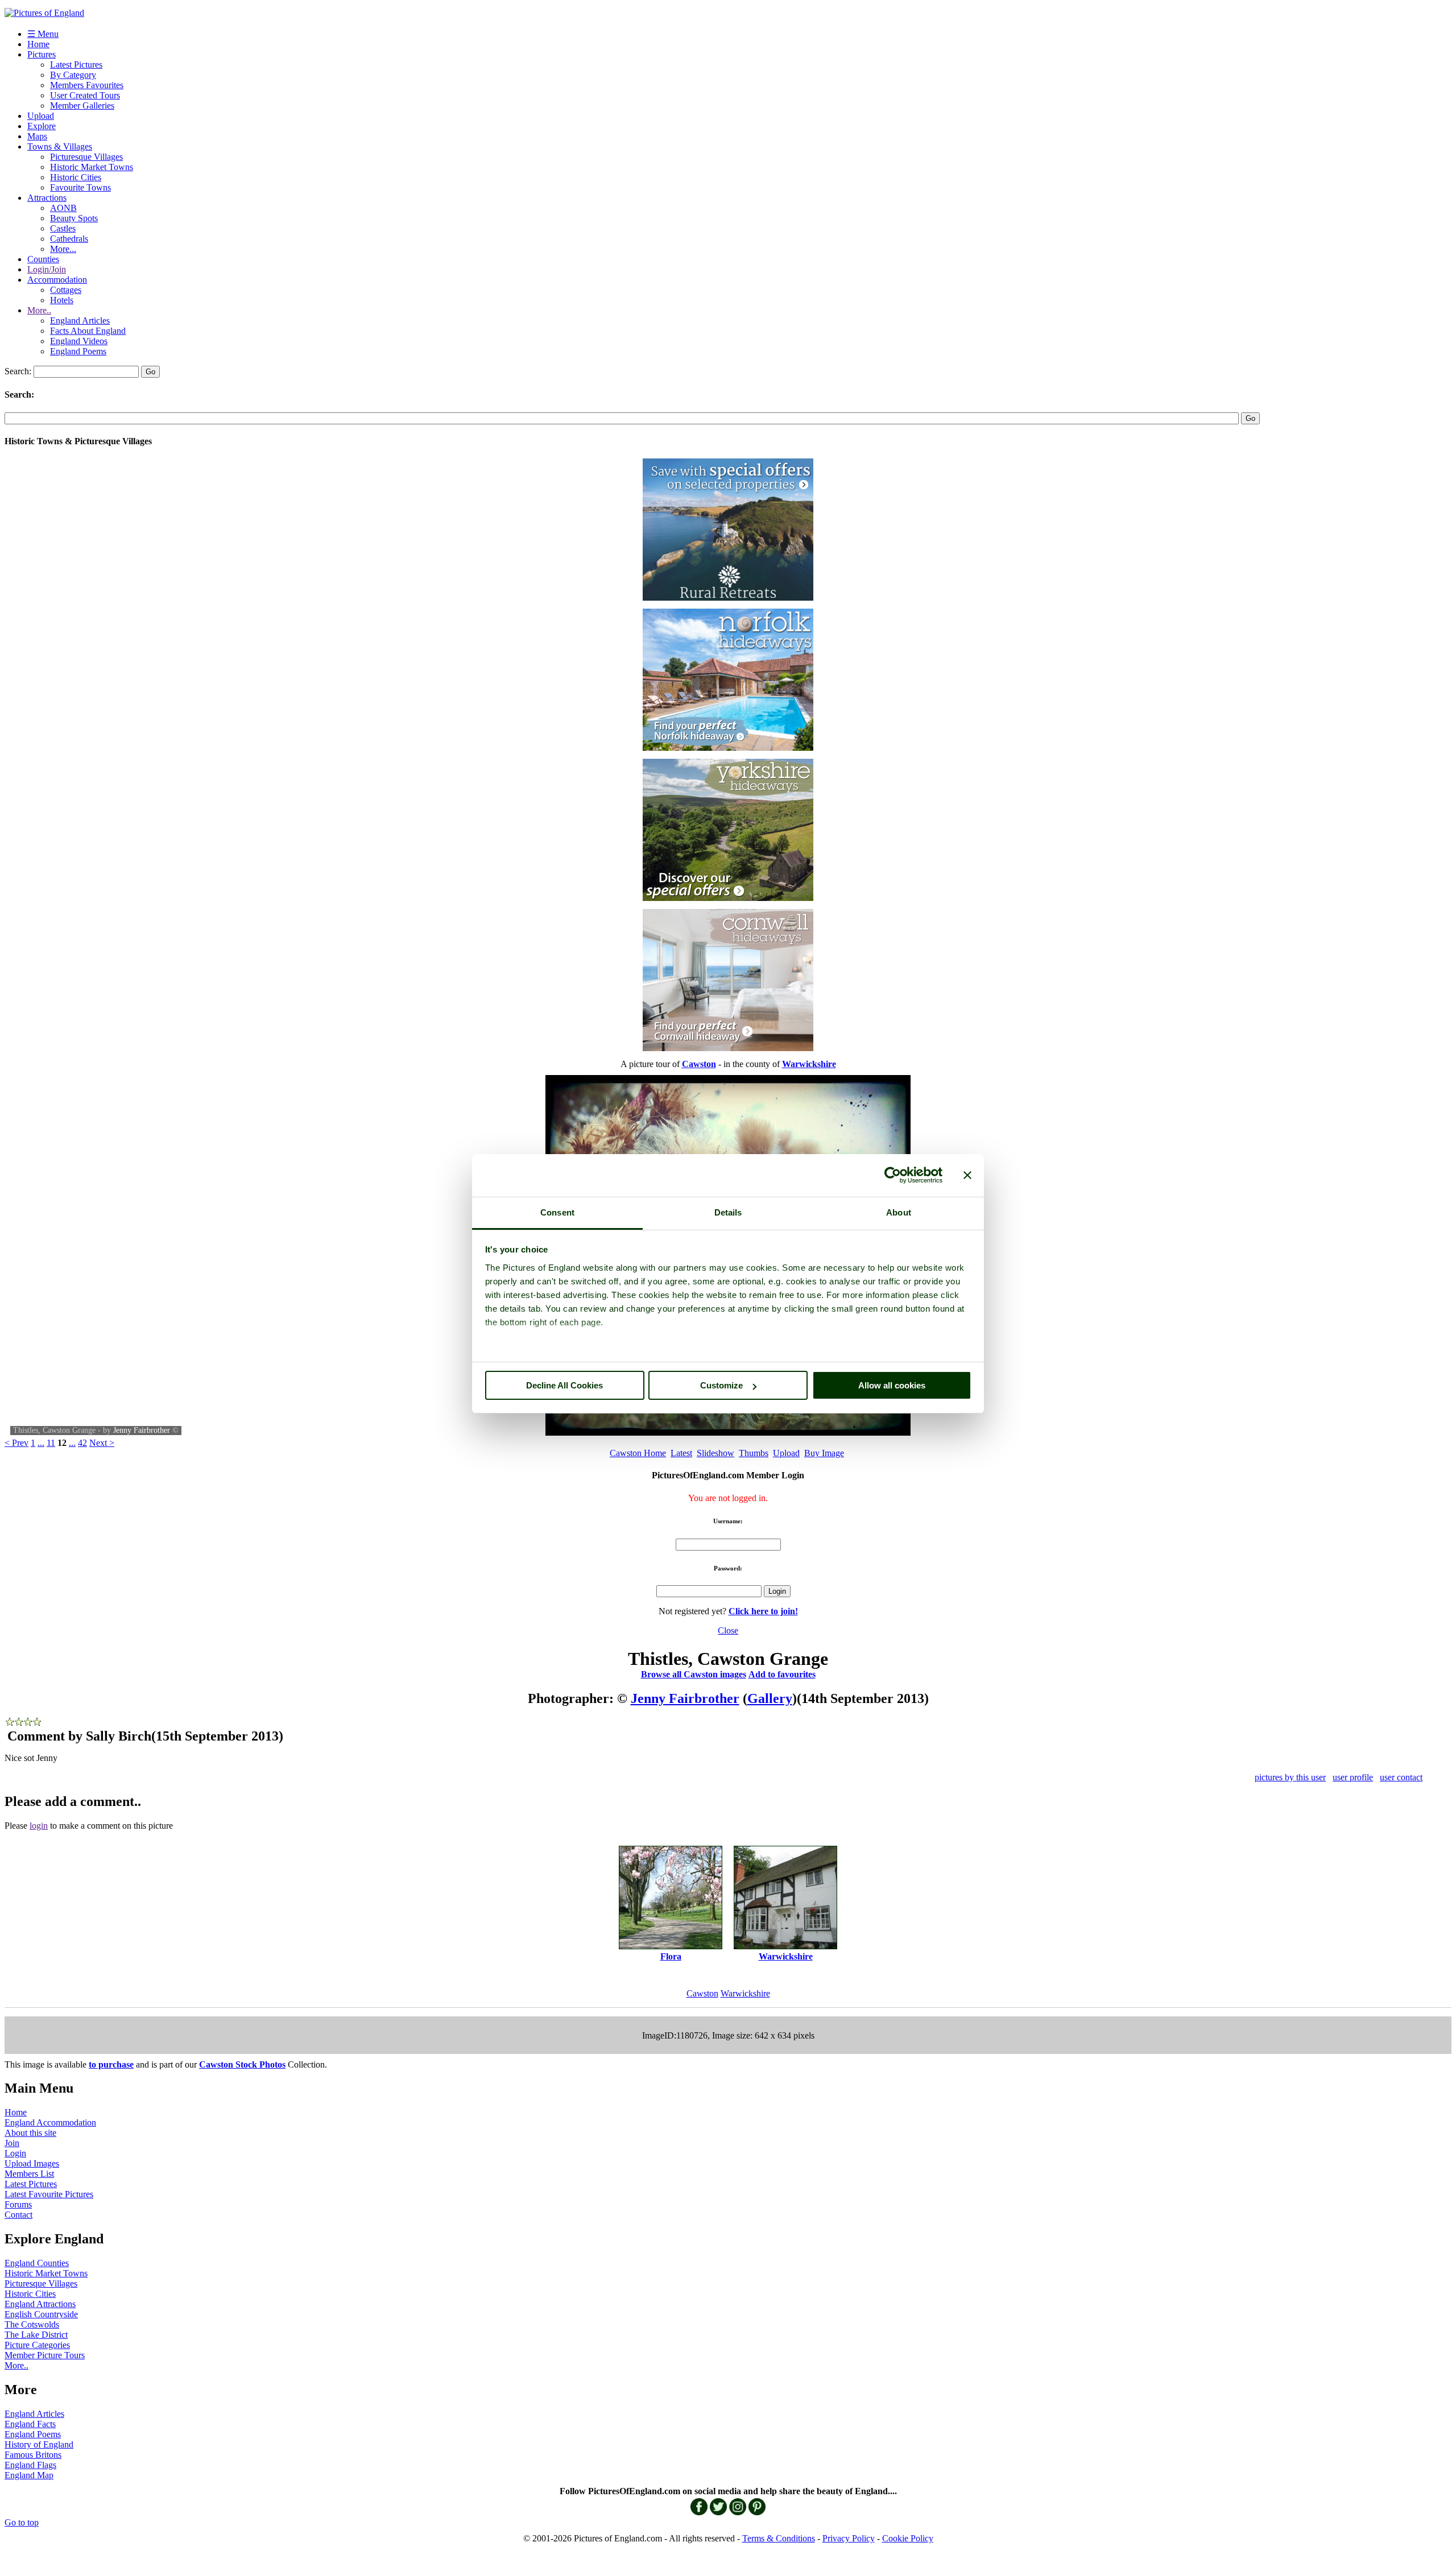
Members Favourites (87, 85)
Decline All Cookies (564, 1385)
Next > (102, 1443)
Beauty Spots (74, 218)
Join (12, 2143)
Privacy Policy (849, 2538)
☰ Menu (43, 34)
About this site (30, 2133)
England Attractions (40, 2304)
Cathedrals (69, 239)
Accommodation (57, 280)
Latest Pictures (76, 65)
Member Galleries (82, 106)
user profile (1353, 1777)
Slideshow (715, 1453)
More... (63, 249)
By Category (73, 75)
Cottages (66, 290)
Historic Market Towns (92, 167)
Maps (37, 136)
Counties (43, 259)
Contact (18, 2215)
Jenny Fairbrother (142, 1430)
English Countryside (41, 2314)
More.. (39, 310)
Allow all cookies (892, 1385)
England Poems (78, 351)
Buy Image (824, 1453)
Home (38, 44)
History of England (39, 2444)
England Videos (79, 341)
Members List (29, 2174)
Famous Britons (33, 2455)
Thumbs (754, 1453)
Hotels (62, 300)
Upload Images (32, 2163)
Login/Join (47, 269)
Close (728, 1630)
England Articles (80, 321)
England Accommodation (50, 2122)
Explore (42, 126)
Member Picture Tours (45, 2355)
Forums (18, 2204)
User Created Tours (85, 95)
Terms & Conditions (779, 2538)
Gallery (770, 1698)
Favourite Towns (80, 187)
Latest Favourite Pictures (49, 2194)
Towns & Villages (60, 146)
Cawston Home (638, 1453)
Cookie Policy (908, 2538)
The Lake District (36, 2335)
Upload (41, 116)
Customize (721, 1385)
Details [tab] (728, 1212)
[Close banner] (967, 1175)
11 (51, 1443)
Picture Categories (37, 2345)
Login (15, 2153)
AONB (63, 208)
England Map (29, 2475)
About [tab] (899, 1212)
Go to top (22, 2522)
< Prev (16, 1443)
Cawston (702, 1993)
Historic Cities (76, 177)
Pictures (42, 54)
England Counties (37, 2263)
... (41, 1443)
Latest (681, 1453)
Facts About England (88, 331)
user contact (1401, 1777)
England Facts (30, 2424)
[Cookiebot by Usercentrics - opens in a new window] (893, 1175)
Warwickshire (745, 1993)
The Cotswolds (32, 2324)
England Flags (30, 2465)
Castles (63, 228)
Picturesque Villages (86, 157)
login (39, 1826)
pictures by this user (1290, 1777)
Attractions (47, 198)
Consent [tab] (557, 1212)
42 (82, 1443)
